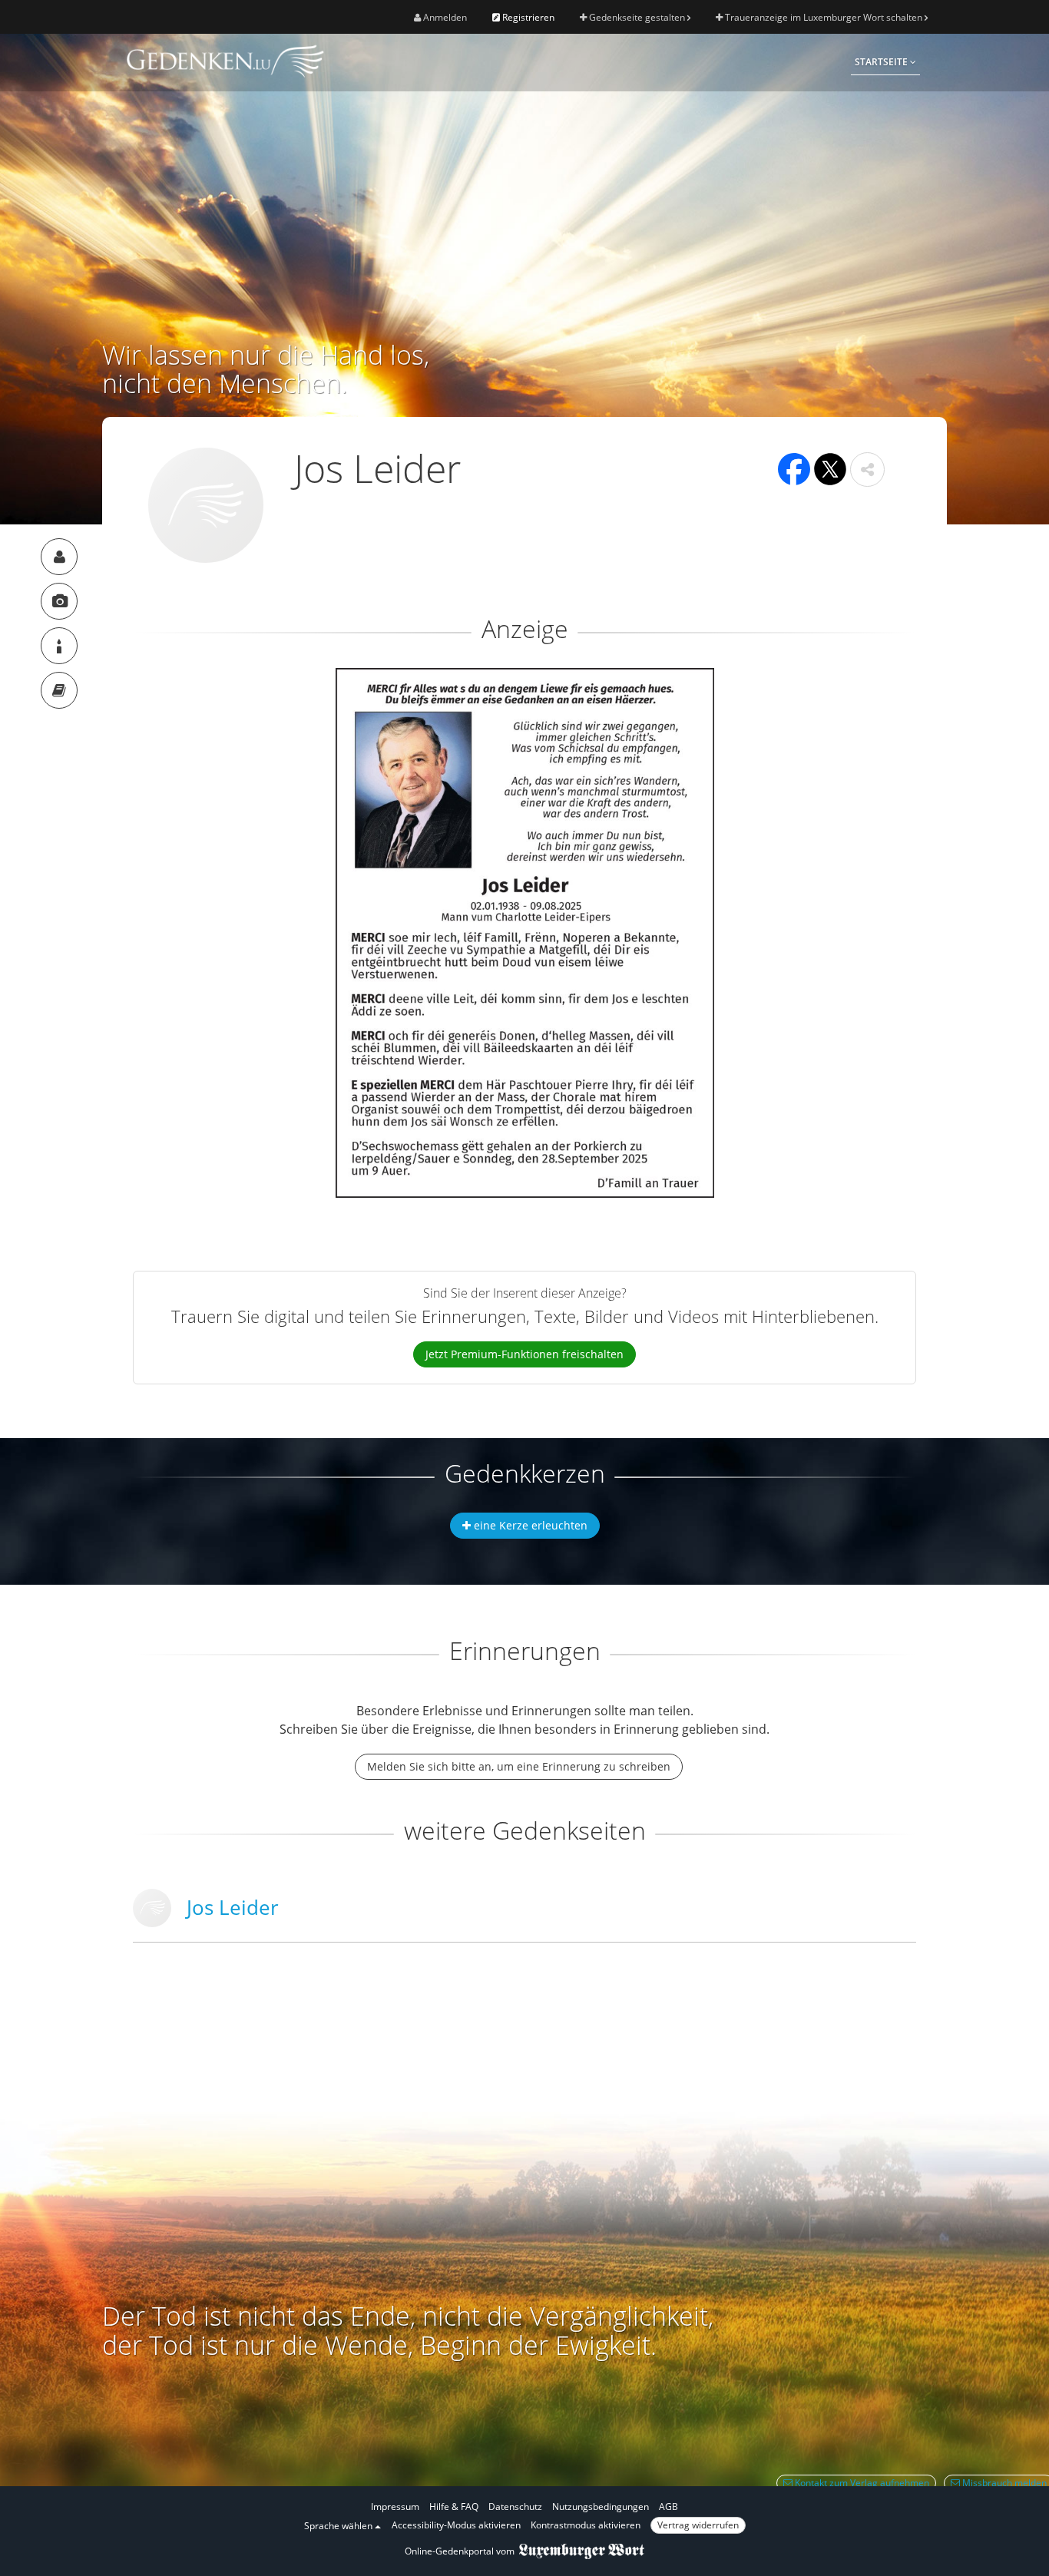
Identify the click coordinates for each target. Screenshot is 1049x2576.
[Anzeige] (59, 601)
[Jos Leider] (59, 557)
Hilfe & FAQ (454, 2507)
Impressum (395, 2507)
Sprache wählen (339, 2526)
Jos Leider (233, 1907)
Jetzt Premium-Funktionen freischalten (524, 1354)
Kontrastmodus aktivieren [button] (586, 2525)
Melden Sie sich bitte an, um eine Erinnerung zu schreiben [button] (519, 1766)
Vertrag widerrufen (698, 2525)
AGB (668, 2507)
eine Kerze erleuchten (529, 1525)
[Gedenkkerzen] (59, 646)
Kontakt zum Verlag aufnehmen (861, 2483)
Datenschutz (515, 2507)
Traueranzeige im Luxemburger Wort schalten (824, 17)
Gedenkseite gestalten (637, 17)
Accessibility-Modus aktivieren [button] (456, 2525)
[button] (867, 470)
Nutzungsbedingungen (601, 2507)
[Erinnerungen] (59, 690)
